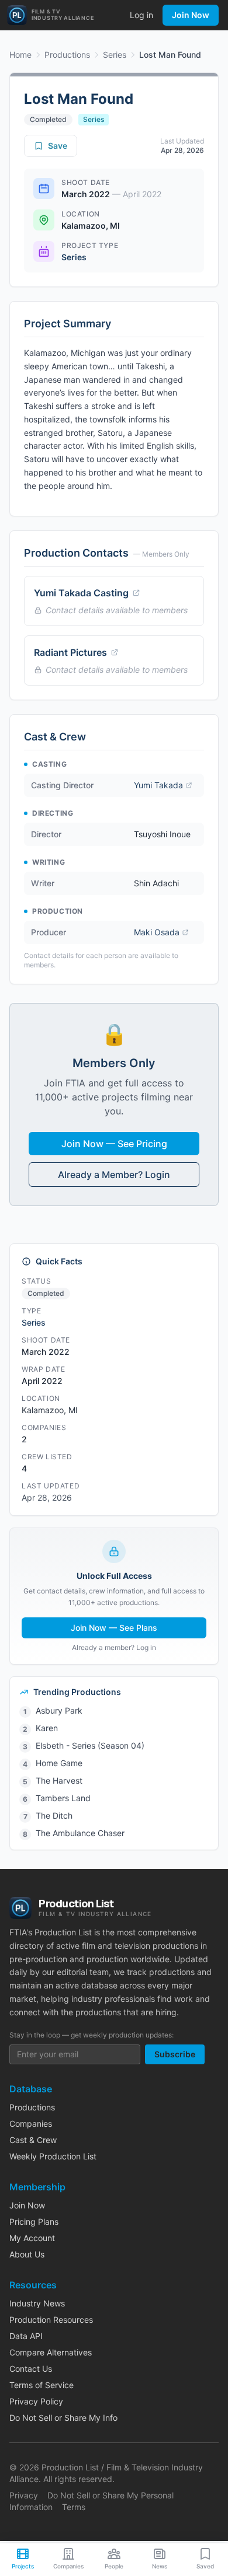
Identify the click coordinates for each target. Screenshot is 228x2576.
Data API (26, 2336)
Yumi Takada (158, 785)
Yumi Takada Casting (81, 593)
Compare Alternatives (51, 2352)
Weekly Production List (53, 2156)
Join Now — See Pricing (114, 1144)
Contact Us (31, 2369)
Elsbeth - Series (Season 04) (90, 1745)
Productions (67, 55)
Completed (48, 119)
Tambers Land (63, 1798)
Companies (31, 2124)
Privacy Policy (36, 2401)
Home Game (59, 1763)
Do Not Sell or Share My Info (63, 2418)
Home (20, 55)
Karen (47, 1728)
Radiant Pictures (70, 652)
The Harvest (59, 1780)
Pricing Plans (34, 2222)
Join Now (191, 15)
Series (115, 55)
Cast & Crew (33, 2140)
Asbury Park (59, 1710)
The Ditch (54, 1815)
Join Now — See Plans (114, 1628)
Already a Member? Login (114, 1175)
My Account (32, 2238)
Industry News (37, 2303)
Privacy (24, 2495)
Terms (74, 2507)
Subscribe (175, 2054)
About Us (27, 2254)
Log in (141, 15)
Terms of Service (42, 2385)
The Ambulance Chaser (80, 1833)
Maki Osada (157, 932)
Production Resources (51, 2320)
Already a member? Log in (114, 1647)
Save (58, 146)
